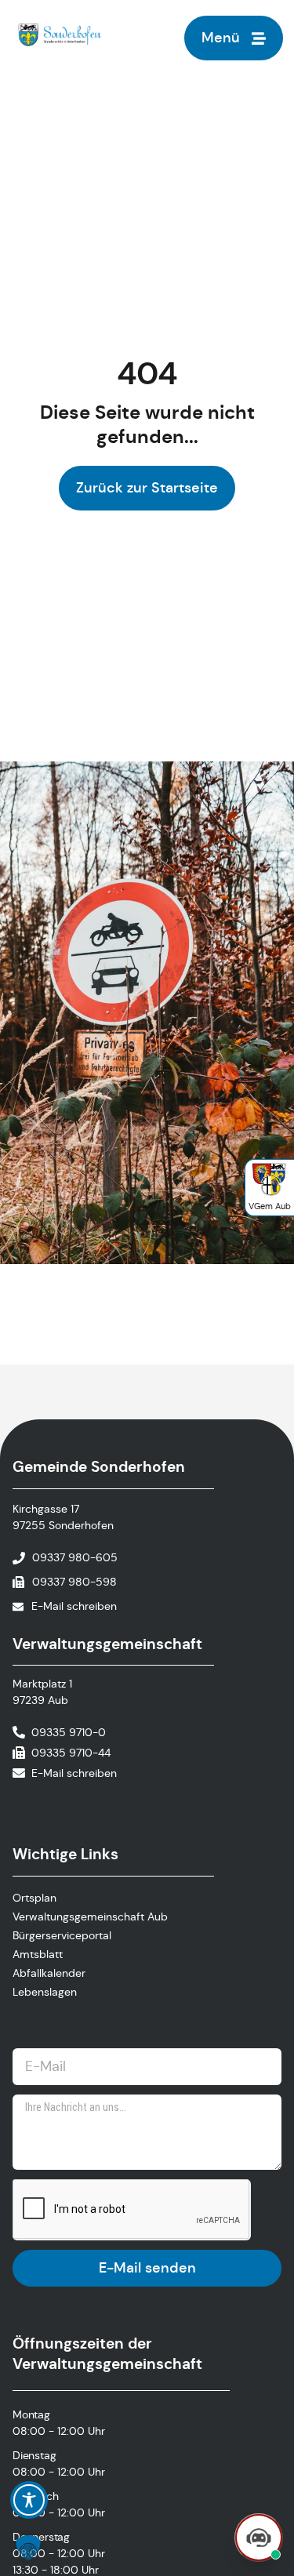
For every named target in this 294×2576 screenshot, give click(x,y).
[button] (28, 2548)
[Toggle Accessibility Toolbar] (29, 2500)
